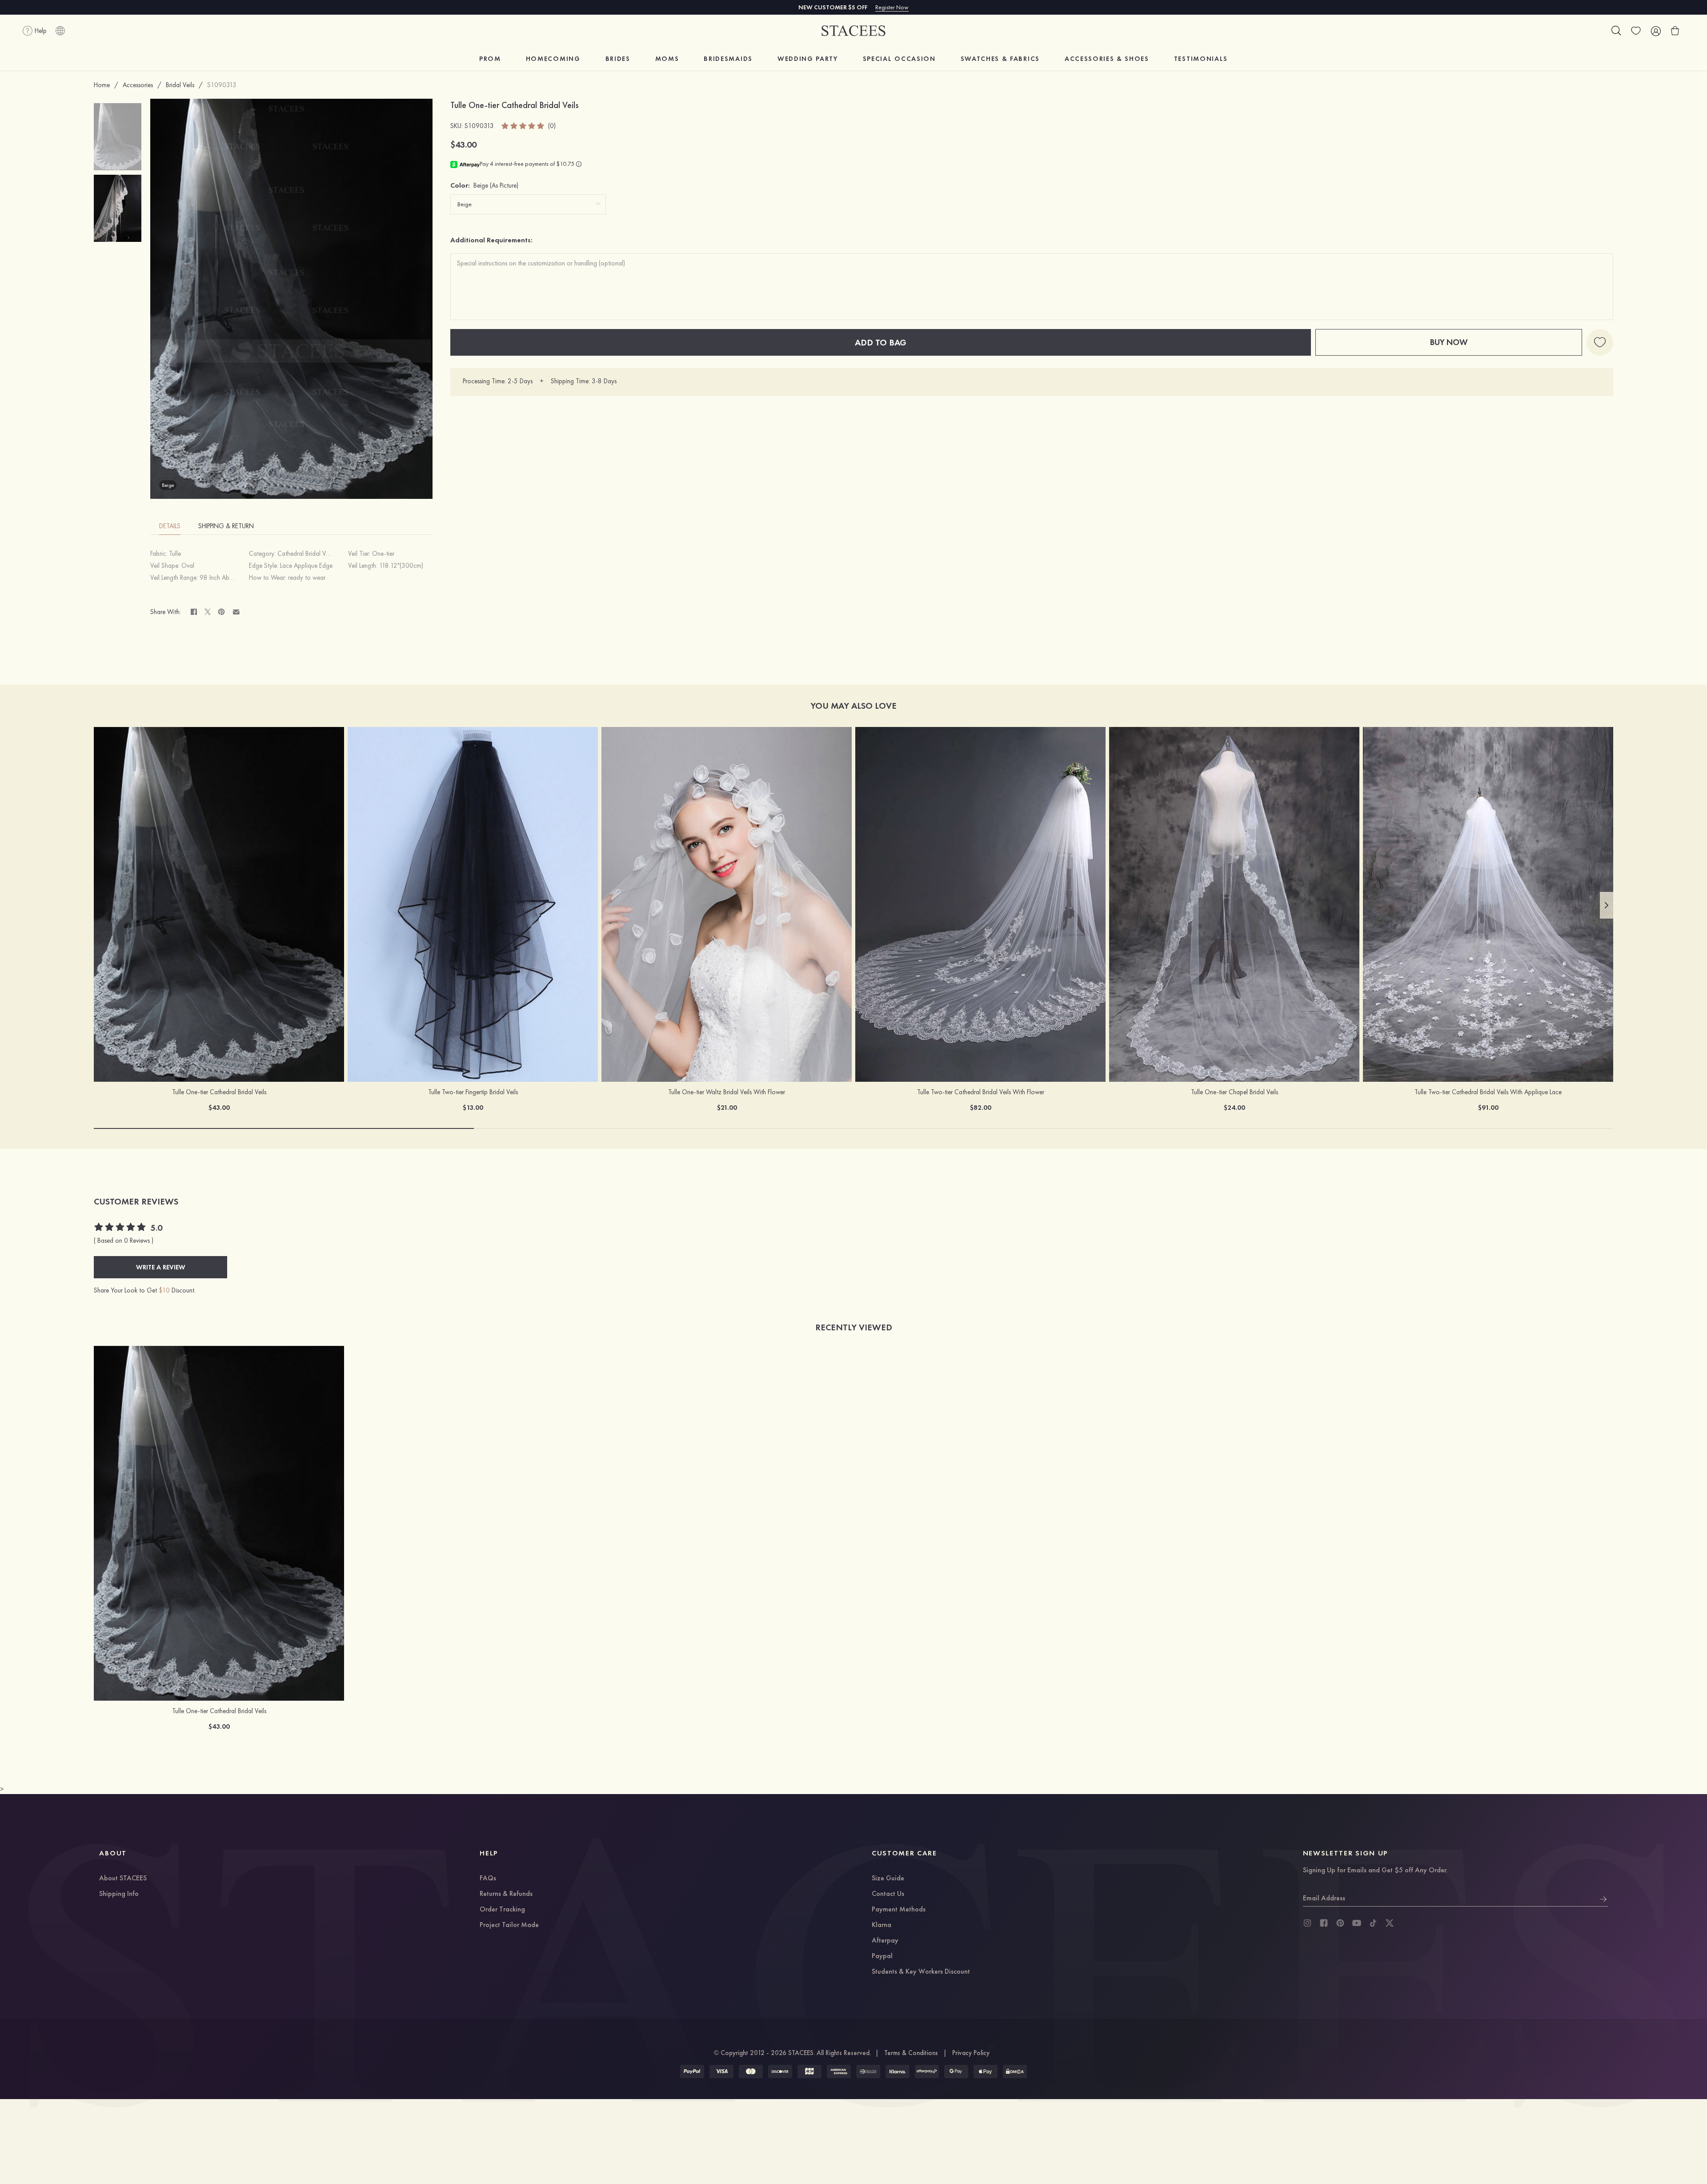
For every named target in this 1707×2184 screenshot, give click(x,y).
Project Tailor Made (509, 1925)
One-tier (383, 554)
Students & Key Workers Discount (921, 1972)
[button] (1607, 905)
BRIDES (618, 59)
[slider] (523, 126)
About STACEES (123, 1879)
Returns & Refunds (506, 1894)
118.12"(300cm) (401, 566)
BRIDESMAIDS (728, 59)
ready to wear (307, 578)
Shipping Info (119, 1894)
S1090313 (222, 85)
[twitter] (1390, 1923)
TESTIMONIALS (1201, 59)
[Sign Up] (1603, 1898)
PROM (490, 59)
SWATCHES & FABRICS (1000, 59)
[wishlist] (1636, 31)
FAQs (488, 1879)
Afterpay (885, 1941)
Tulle (175, 554)
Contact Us (888, 1894)
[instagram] (1307, 1923)
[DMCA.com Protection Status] (1015, 2072)
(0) (552, 126)
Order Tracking (502, 1910)
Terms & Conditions (911, 2053)
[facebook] (1324, 1923)
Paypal (882, 1956)
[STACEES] (853, 31)
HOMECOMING (553, 59)
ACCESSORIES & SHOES (1107, 59)
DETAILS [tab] (170, 526)
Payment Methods (899, 1910)
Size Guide (888, 1879)
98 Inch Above (219, 578)
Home (102, 85)
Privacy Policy (971, 2053)
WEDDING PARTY (808, 59)
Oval (188, 566)
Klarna (882, 1925)
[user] (1655, 31)
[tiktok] (1373, 1923)
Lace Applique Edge (306, 566)
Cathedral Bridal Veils (306, 554)
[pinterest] (1340, 1923)
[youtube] (1357, 1923)
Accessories (138, 85)
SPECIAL (899, 59)
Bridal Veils (180, 85)
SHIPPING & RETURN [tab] (226, 526)
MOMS (667, 59)
